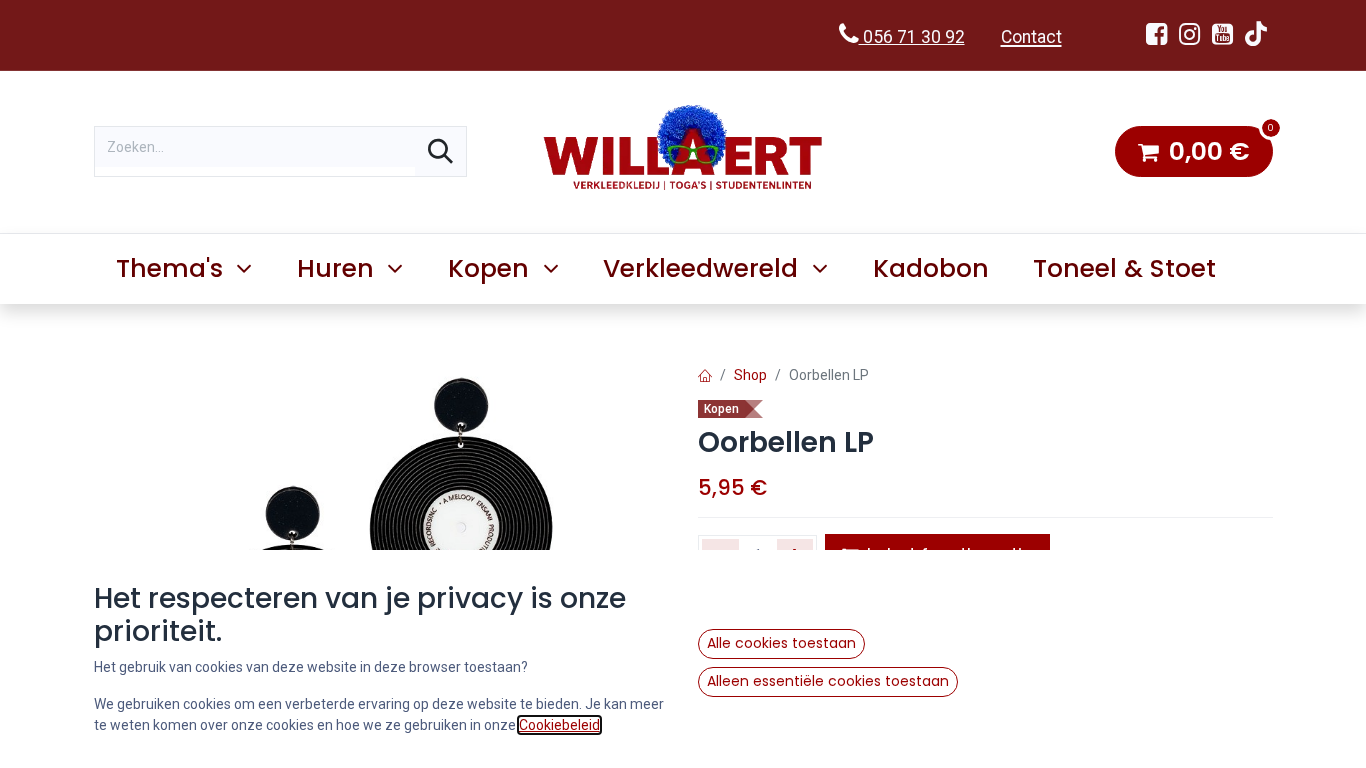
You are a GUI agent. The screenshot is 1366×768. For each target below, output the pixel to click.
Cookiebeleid (559, 725)
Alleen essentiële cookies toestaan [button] (828, 681)
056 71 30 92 (912, 37)
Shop (750, 375)
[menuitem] (930, 269)
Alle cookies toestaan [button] (781, 643)
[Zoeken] (440, 151)
